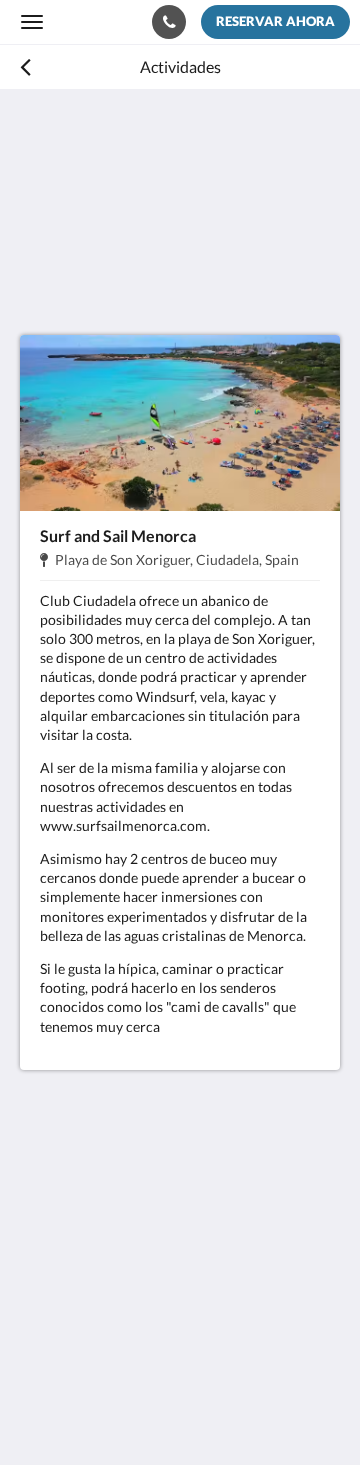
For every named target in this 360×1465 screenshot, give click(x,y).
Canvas (130, 1410)
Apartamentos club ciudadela (104, 21)
